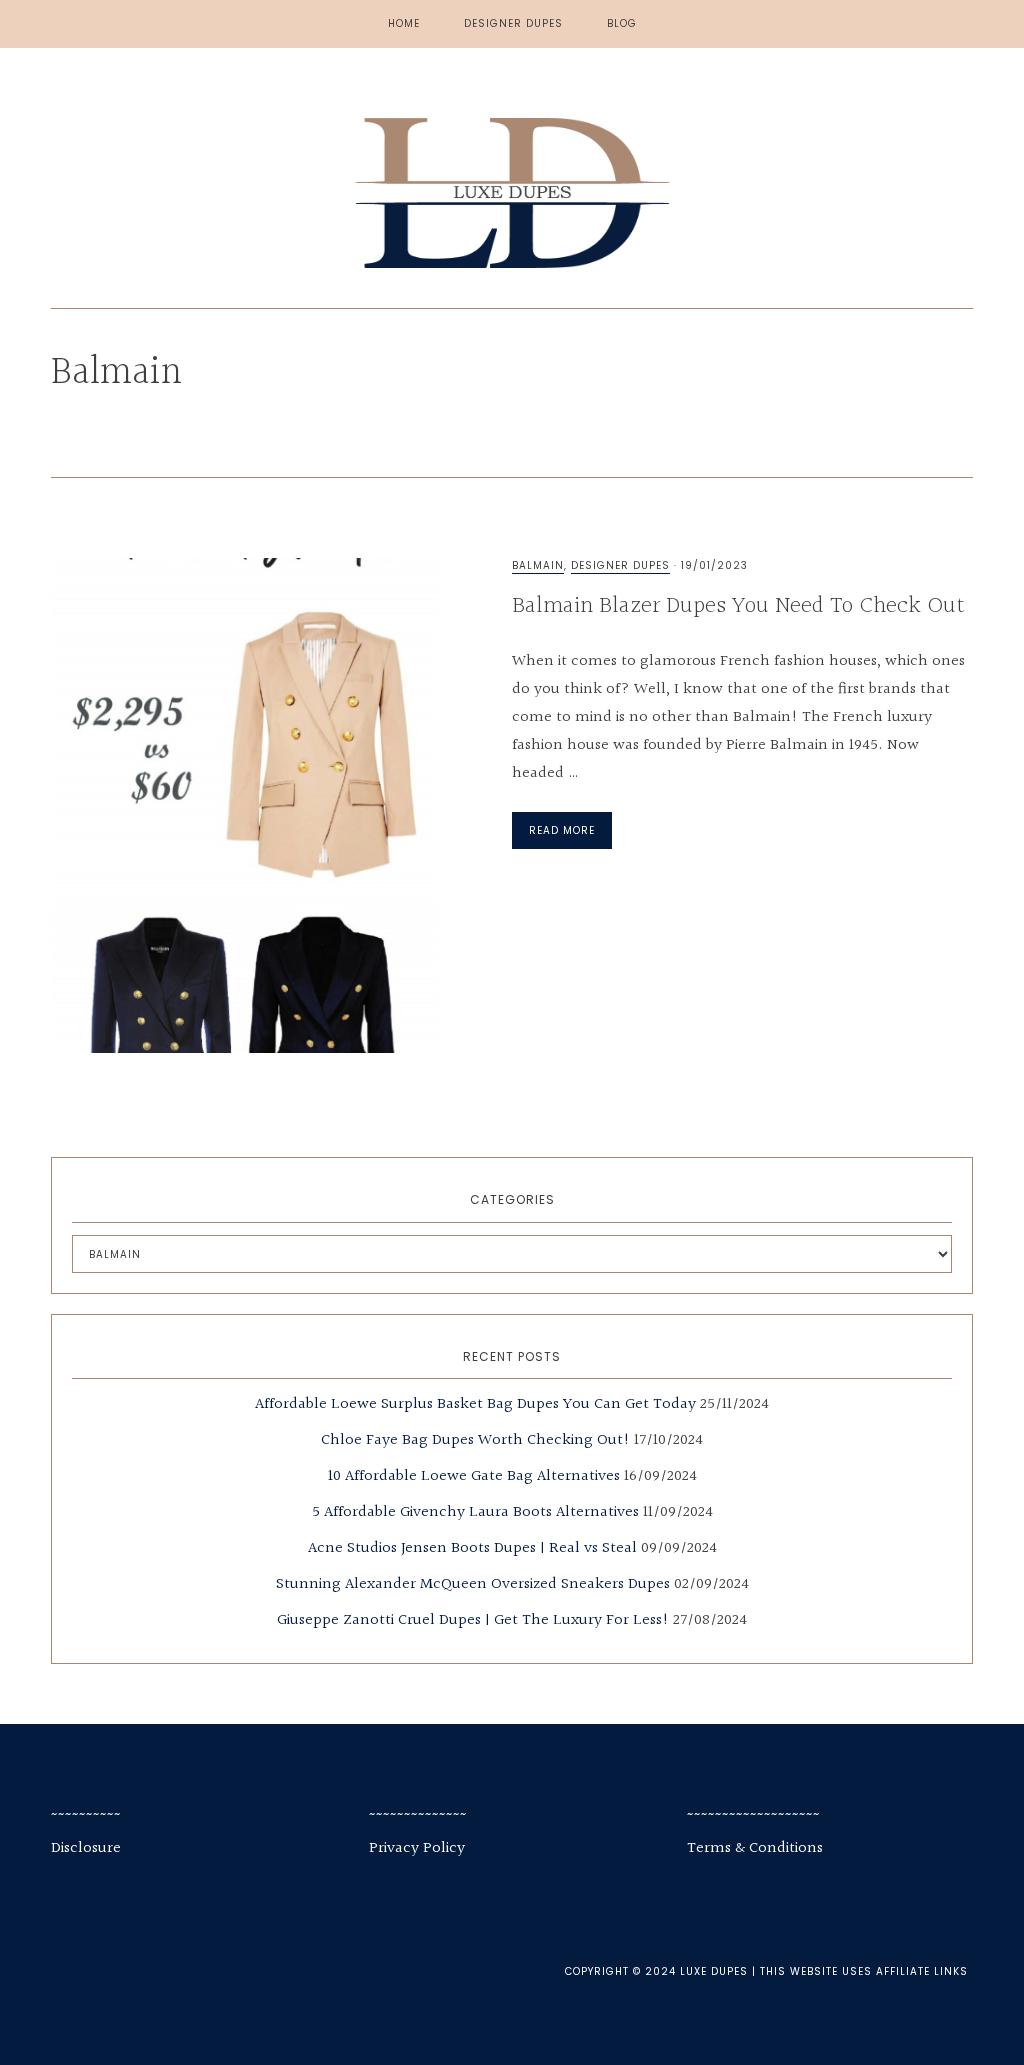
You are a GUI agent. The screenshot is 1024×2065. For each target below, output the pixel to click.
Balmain (538, 565)
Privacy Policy (417, 1848)
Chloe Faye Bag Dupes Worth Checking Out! (475, 1440)
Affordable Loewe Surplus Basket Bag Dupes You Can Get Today (475, 1404)
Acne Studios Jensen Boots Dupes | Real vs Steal (472, 1548)
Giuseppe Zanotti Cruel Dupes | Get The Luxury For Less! (473, 1620)
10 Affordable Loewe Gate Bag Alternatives (474, 1476)
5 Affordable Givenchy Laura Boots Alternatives (475, 1512)
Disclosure (86, 1848)
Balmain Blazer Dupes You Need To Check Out (738, 606)
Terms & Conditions (755, 1848)
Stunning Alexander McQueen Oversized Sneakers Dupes (473, 1584)
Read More (562, 830)
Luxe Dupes (512, 193)
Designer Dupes (620, 565)
